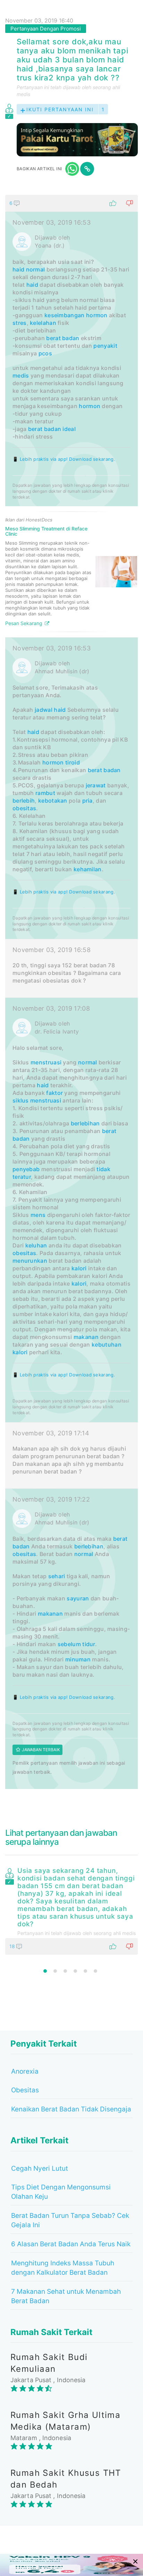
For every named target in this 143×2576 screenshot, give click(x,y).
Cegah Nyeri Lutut (40, 2168)
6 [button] (95, 1971)
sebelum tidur (76, 1644)
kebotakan (53, 801)
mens (38, 1215)
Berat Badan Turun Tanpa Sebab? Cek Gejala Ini (70, 2220)
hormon (97, 315)
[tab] (71, 992)
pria (87, 801)
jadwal (44, 710)
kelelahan (43, 323)
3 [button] (65, 1971)
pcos (45, 353)
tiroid (73, 762)
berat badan (63, 338)
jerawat (96, 785)
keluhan (36, 1245)
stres (20, 323)
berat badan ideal (52, 429)
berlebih (24, 801)
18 (13, 1946)
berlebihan (85, 1123)
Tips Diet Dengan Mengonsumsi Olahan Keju (61, 2192)
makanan (86, 1337)
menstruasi (46, 1062)
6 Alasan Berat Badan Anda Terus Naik (71, 2244)
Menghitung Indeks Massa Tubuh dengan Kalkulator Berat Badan (63, 2268)
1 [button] (45, 1971)
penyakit (105, 346)
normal (36, 269)
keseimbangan (65, 315)
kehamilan (88, 869)
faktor (54, 1093)
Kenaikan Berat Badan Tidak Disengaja (71, 2109)
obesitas (24, 808)
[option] (71, 1910)
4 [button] (75, 1971)
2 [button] (55, 1971)
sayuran (78, 1598)
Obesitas (25, 2090)
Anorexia (25, 2071)
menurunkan (30, 1261)
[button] (71, 203)
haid (18, 269)
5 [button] (85, 1971)
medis (21, 375)
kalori (79, 1268)
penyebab (26, 1169)
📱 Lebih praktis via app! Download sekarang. (64, 459)
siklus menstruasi (37, 1100)
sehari (57, 1576)
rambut (45, 793)
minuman (78, 1659)
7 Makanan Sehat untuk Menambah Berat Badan (66, 2296)
